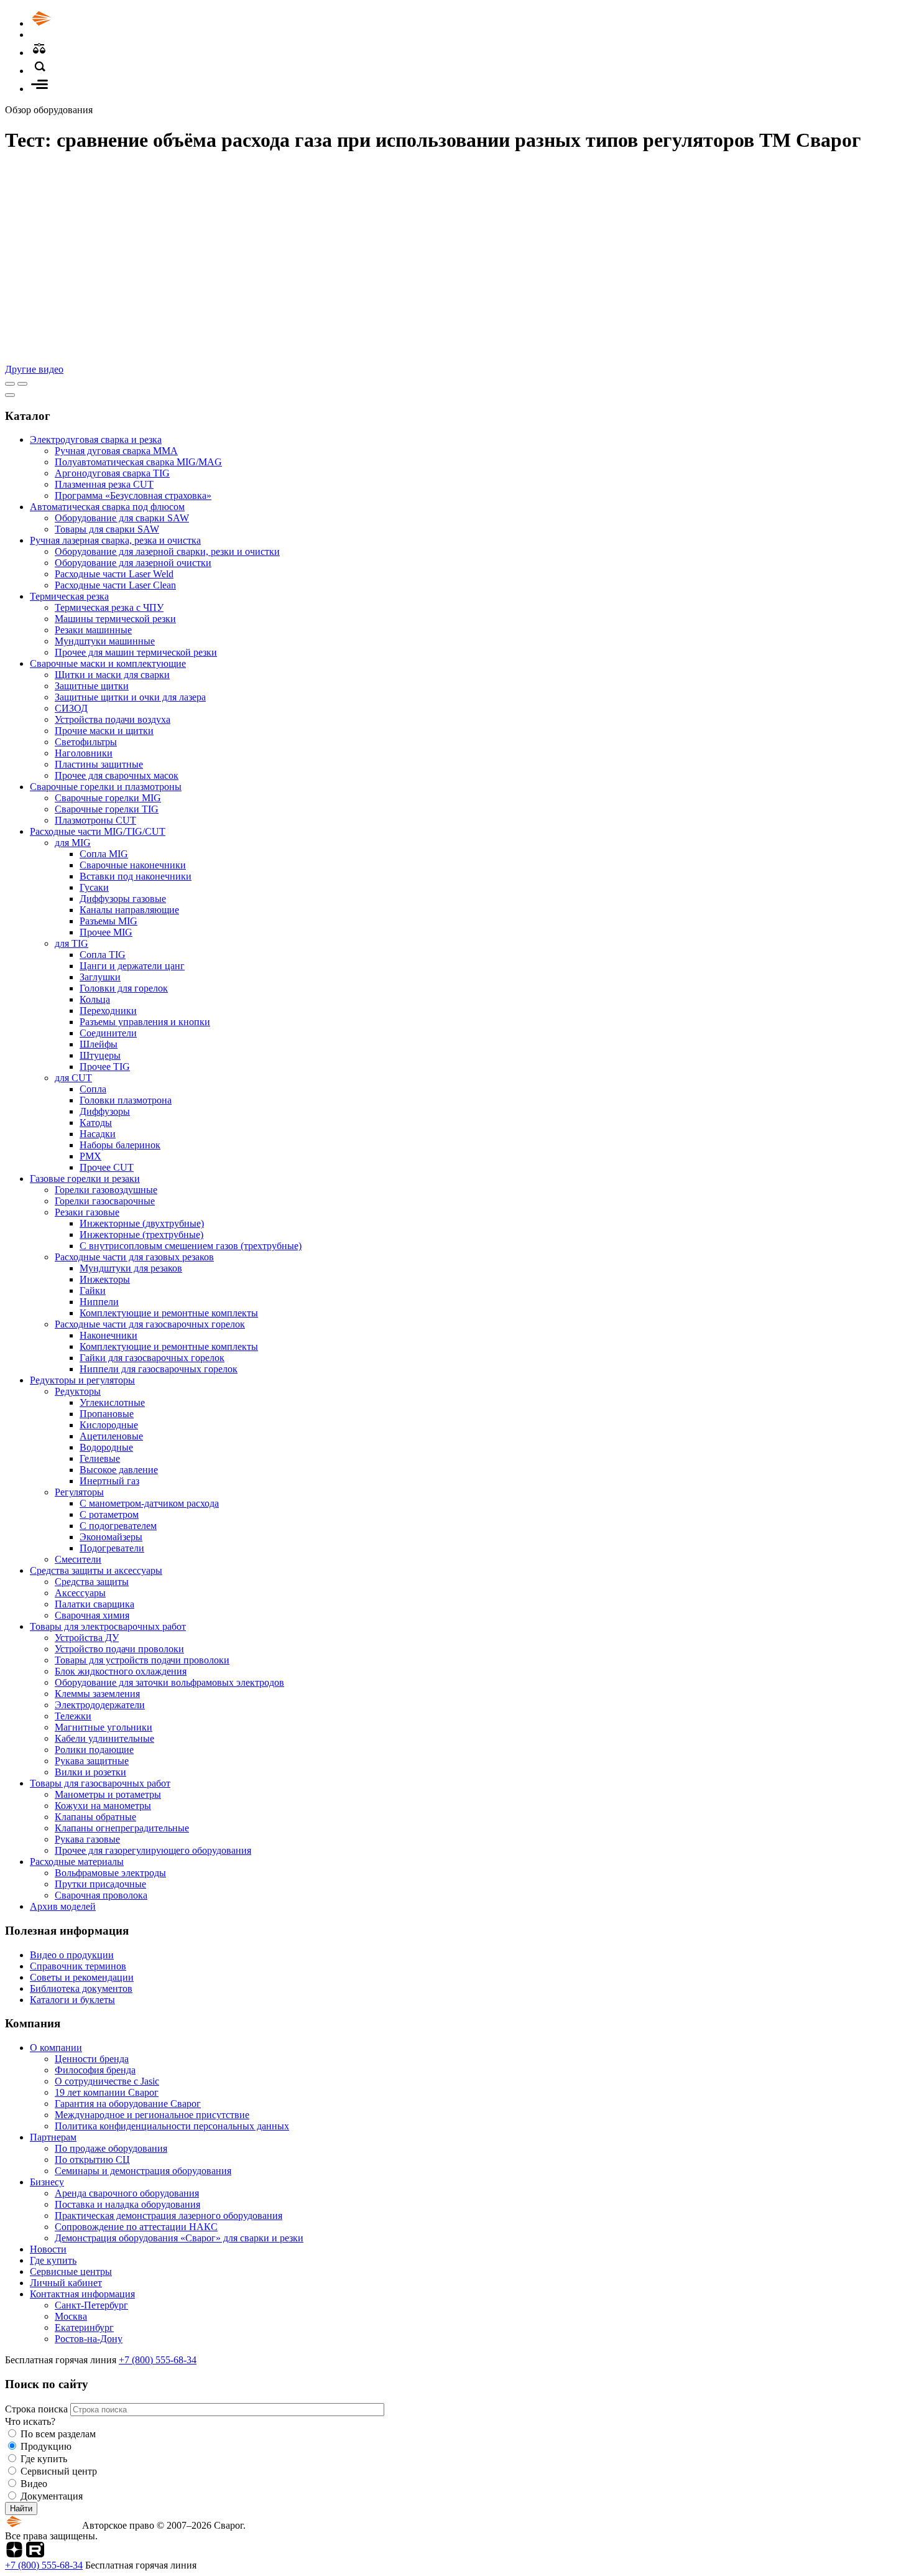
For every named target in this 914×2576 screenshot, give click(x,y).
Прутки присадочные (100, 1884)
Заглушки (100, 977)
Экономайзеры (111, 1537)
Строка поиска (38, 2409)
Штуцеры (100, 1055)
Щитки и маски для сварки (112, 675)
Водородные (106, 1447)
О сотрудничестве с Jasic (107, 2081)
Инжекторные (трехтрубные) (141, 1235)
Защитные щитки (92, 686)
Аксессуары (80, 1593)
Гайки (93, 1290)
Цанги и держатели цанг (132, 966)
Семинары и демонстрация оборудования (143, 2171)
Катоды (96, 1123)
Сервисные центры (71, 2271)
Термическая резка (69, 596)
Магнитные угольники (104, 1727)
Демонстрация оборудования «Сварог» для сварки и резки (179, 2238)
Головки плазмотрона (126, 1100)
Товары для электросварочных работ (108, 1626)
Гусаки (94, 887)
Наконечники (108, 1335)
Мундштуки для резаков (131, 1268)
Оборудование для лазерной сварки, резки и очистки (167, 551)
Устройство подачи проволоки (119, 1649)
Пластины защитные (99, 764)
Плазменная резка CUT (104, 484)
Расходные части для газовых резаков (134, 1257)
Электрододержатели (100, 1705)
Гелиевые (100, 1458)
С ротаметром (109, 1514)
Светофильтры (86, 742)
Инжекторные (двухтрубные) (142, 1223)
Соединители (108, 1033)
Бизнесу (47, 2182)
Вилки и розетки (90, 1772)
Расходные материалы (77, 1862)
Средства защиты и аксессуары (96, 1570)
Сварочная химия (92, 1615)
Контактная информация (82, 2294)
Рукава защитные (92, 1761)
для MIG (73, 843)
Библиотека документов (81, 1988)
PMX (90, 1156)
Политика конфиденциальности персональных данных (172, 2126)
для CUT (73, 1078)
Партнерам (53, 2137)
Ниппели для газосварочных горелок (159, 1369)
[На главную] (76, 23)
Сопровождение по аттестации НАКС (136, 2227)
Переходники (108, 1011)
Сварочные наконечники (133, 865)
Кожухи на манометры (103, 1806)
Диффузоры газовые (123, 899)
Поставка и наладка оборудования (127, 2204)
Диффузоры (105, 1111)
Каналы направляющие (129, 910)
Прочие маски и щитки (104, 731)
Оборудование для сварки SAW (122, 518)
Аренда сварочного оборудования (127, 2193)
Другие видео (34, 369)
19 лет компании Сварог (107, 2092)
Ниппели (99, 1302)
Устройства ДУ (87, 1638)
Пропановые (107, 1414)
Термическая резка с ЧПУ (109, 607)
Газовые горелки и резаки (85, 1179)
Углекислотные (112, 1402)
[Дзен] (14, 2554)
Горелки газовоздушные (106, 1190)
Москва (71, 2316)
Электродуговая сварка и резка (96, 439)
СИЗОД (71, 708)
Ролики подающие (94, 1750)
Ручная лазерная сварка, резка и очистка (115, 540)
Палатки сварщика (95, 1604)
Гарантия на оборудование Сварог (128, 2104)
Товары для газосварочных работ (100, 1783)
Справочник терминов (78, 1966)
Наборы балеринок (120, 1145)
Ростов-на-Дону (89, 2339)
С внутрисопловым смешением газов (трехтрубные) (191, 1246)
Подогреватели (112, 1548)
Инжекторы (105, 1279)
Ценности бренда (92, 2059)
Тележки (73, 1716)
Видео (34, 2484)
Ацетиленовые (111, 1436)
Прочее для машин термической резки (136, 652)
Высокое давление (119, 1470)
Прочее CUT (107, 1167)
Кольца (95, 999)
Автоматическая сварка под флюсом (107, 507)
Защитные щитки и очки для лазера (130, 697)
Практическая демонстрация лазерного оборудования (168, 2216)
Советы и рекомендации (82, 1977)
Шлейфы (99, 1044)
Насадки (98, 1134)
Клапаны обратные (95, 1817)
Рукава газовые (87, 1839)
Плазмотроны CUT (95, 820)
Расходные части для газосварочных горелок (150, 1324)
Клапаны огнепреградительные (122, 1828)
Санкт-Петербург (91, 2305)
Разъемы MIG (108, 921)
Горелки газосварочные (105, 1201)
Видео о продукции (72, 1955)
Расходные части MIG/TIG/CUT (98, 831)
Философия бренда (95, 2070)
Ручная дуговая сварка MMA (116, 451)
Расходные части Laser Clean (115, 585)
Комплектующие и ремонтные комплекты (169, 1313)
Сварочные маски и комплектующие (108, 663)
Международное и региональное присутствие (152, 2115)
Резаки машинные (93, 630)
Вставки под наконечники (136, 876)
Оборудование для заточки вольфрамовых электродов (169, 1682)
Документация (52, 2496)
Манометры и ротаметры (108, 1794)
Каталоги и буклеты (72, 2000)
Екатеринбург (84, 2327)
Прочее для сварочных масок (117, 775)
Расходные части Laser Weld (114, 574)
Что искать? (30, 2421)
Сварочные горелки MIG (108, 798)
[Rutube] (35, 2554)
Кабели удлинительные (104, 1738)
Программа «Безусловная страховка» (133, 495)
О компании (56, 2048)
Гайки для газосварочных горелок (152, 1358)
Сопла (93, 1089)
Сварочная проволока (101, 1895)
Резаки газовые (87, 1212)
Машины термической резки (115, 619)
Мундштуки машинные (105, 641)
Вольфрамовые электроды (110, 1873)
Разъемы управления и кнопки (145, 1022)
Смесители (78, 1559)
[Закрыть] (10, 395)
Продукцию (46, 2446)
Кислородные (109, 1425)
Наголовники (84, 753)
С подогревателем (118, 1526)
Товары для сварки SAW (107, 529)
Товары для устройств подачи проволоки (142, 1660)
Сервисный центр (59, 2471)
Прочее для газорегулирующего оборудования (153, 1850)
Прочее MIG (106, 932)
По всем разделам (58, 2434)
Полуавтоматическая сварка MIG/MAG (138, 462)
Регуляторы (79, 1492)
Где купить (53, 2260)
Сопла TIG (103, 955)
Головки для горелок (124, 988)
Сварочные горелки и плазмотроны (106, 787)
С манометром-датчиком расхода (149, 1503)
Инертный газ (109, 1481)
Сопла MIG (104, 854)
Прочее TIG (105, 1067)
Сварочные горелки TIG (107, 809)
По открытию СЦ (92, 2160)
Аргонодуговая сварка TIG (112, 473)
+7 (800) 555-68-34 (158, 2360)
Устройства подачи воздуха (113, 719)
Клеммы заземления (97, 1694)
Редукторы (78, 1391)
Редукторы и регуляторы (82, 1380)
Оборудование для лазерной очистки (133, 563)
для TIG (72, 943)
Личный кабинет (66, 2283)
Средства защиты (92, 1582)
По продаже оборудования (111, 2148)
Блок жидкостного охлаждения (121, 1671)
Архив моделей (63, 1906)
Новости (48, 2249)
